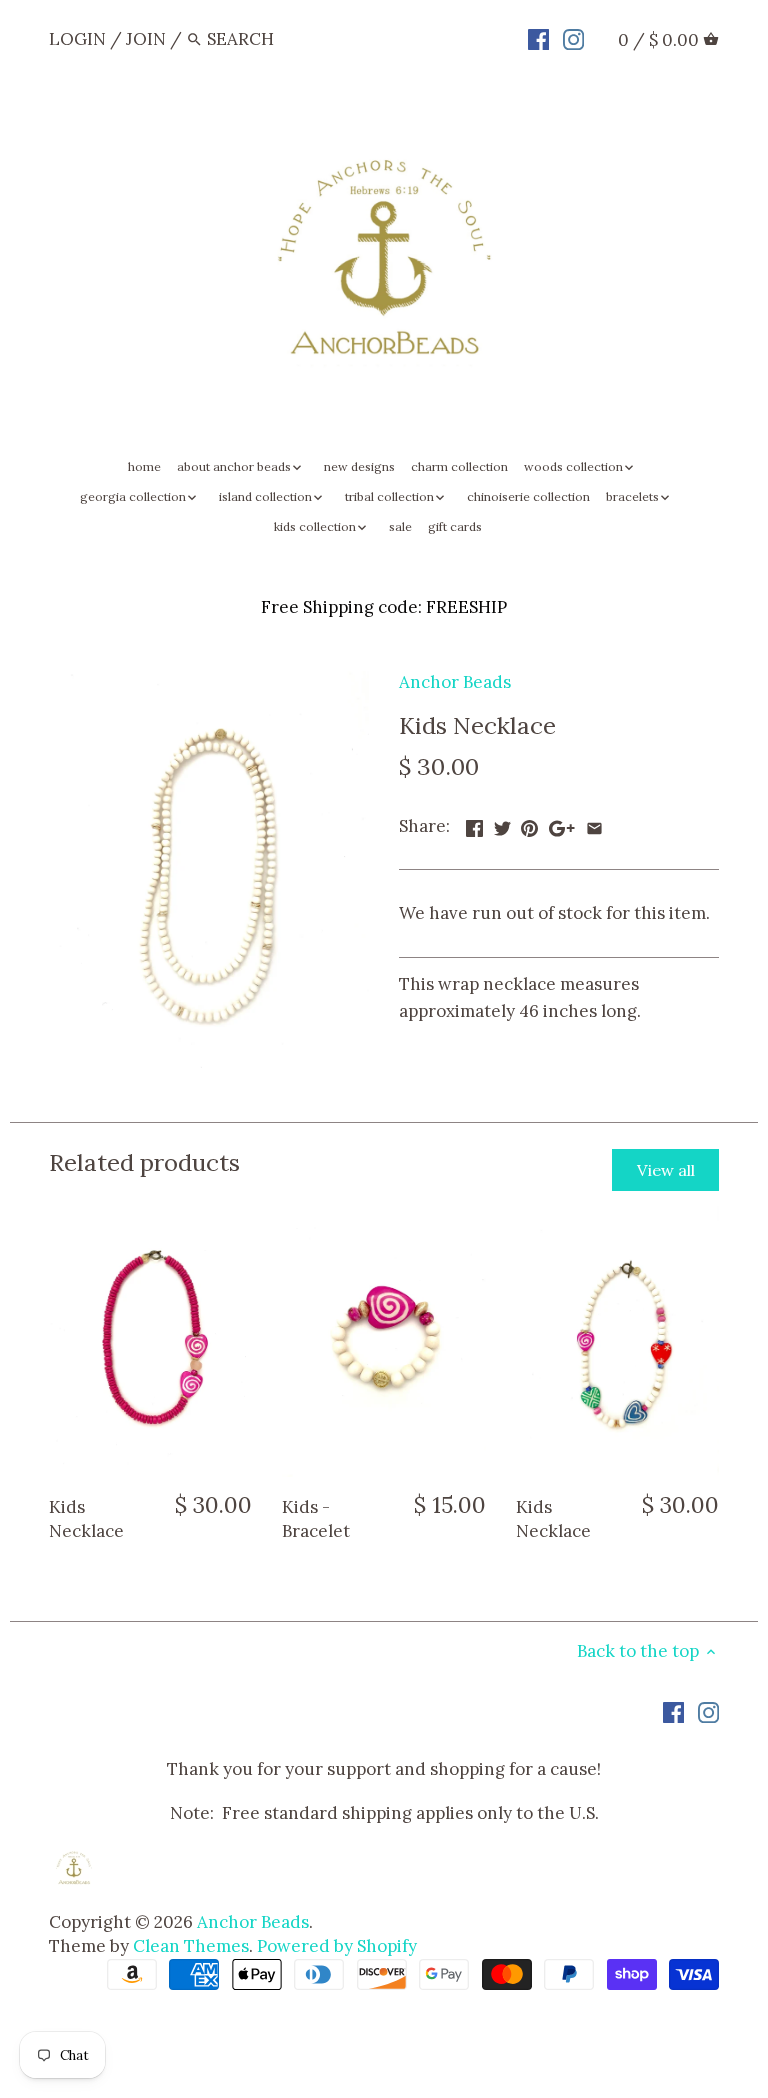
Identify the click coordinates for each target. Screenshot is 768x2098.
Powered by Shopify (337, 1946)
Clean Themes (191, 1946)
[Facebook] (538, 38)
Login (77, 39)
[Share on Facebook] (474, 824)
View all (666, 1170)
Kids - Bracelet (316, 1519)
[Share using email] (594, 824)
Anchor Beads (455, 682)
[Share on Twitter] (502, 824)
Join (146, 39)
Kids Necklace (86, 1519)
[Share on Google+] (562, 824)
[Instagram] (573, 38)
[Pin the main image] (529, 824)
